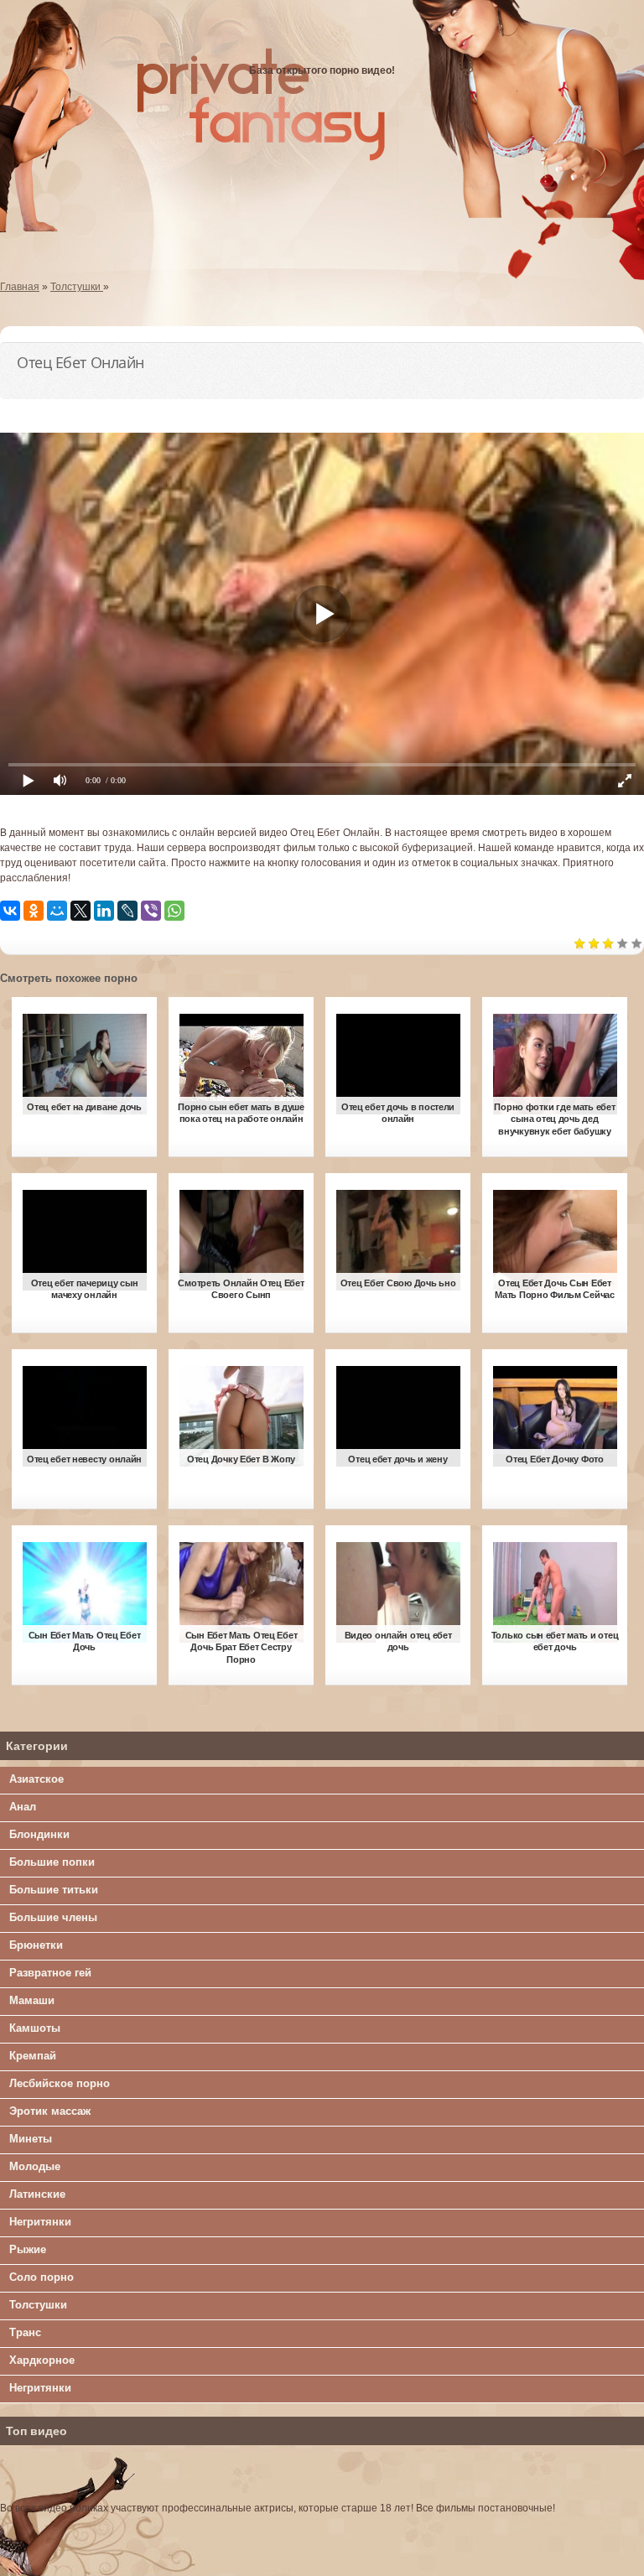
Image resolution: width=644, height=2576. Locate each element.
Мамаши (32, 2000)
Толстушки (38, 2305)
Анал (23, 1807)
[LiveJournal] (127, 911)
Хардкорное (42, 2360)
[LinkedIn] (104, 911)
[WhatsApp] (174, 911)
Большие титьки (54, 1890)
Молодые (35, 2166)
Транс (25, 2332)
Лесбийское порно (60, 2083)
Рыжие (28, 2249)
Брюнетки (36, 1945)
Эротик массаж (50, 2111)
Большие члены (53, 1917)
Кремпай (33, 2056)
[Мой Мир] (57, 911)
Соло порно (42, 2277)
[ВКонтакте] (10, 911)
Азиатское (36, 1779)
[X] (80, 911)
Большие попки (52, 1862)
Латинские (37, 2194)
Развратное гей (50, 1973)
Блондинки (39, 1834)
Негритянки (40, 2222)
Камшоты (35, 2028)
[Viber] (151, 911)
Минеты (31, 2139)
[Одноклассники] (34, 911)
